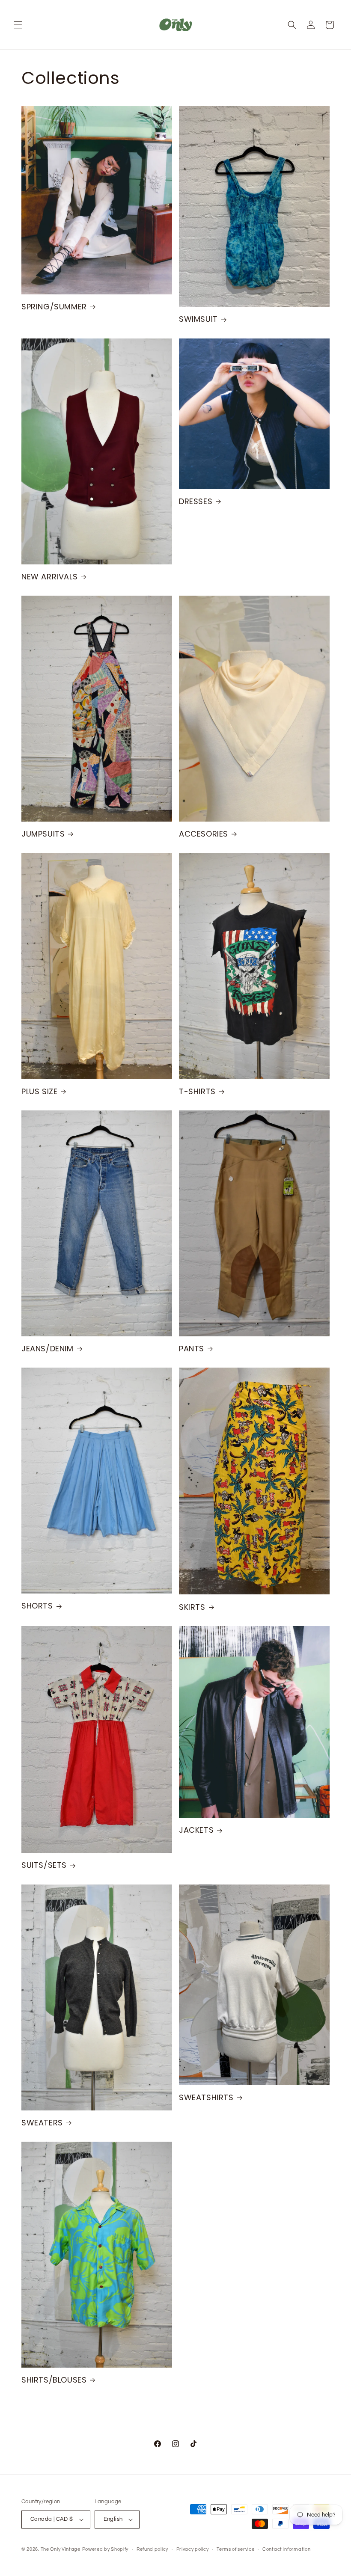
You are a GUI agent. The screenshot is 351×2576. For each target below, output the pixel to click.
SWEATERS (42, 2123)
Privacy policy (193, 2549)
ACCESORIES (204, 834)
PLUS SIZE (39, 1091)
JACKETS (196, 1830)
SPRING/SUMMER (54, 307)
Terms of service (235, 2549)
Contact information (286, 2549)
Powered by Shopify (106, 2549)
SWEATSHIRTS (206, 2097)
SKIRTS (192, 1607)
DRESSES (196, 501)
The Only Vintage (61, 2549)
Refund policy (152, 2549)
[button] (18, 25)
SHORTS (37, 1606)
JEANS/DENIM (48, 1349)
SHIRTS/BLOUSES (54, 2380)
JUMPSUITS (43, 834)
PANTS (192, 1349)
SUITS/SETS (44, 1865)
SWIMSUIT (198, 319)
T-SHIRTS (197, 1091)
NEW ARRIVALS (49, 577)
